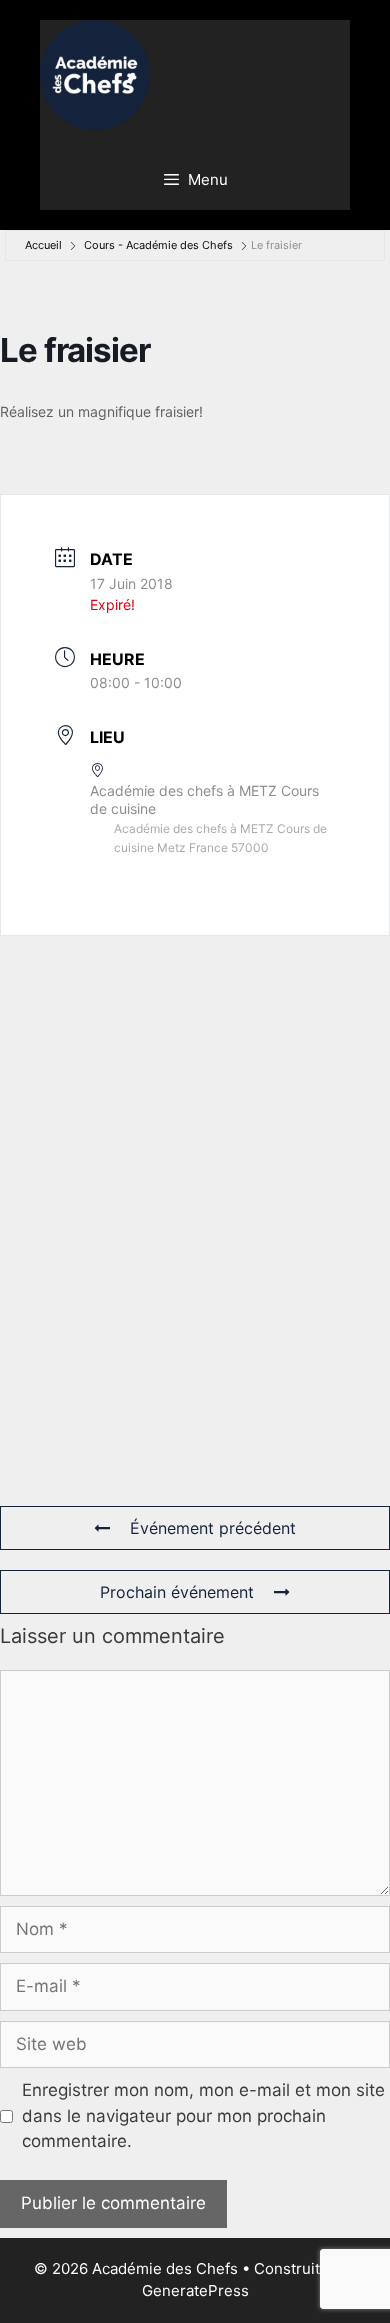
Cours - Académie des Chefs (158, 245)
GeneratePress (195, 2290)
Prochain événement (177, 1592)
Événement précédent (213, 1528)
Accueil (43, 245)
